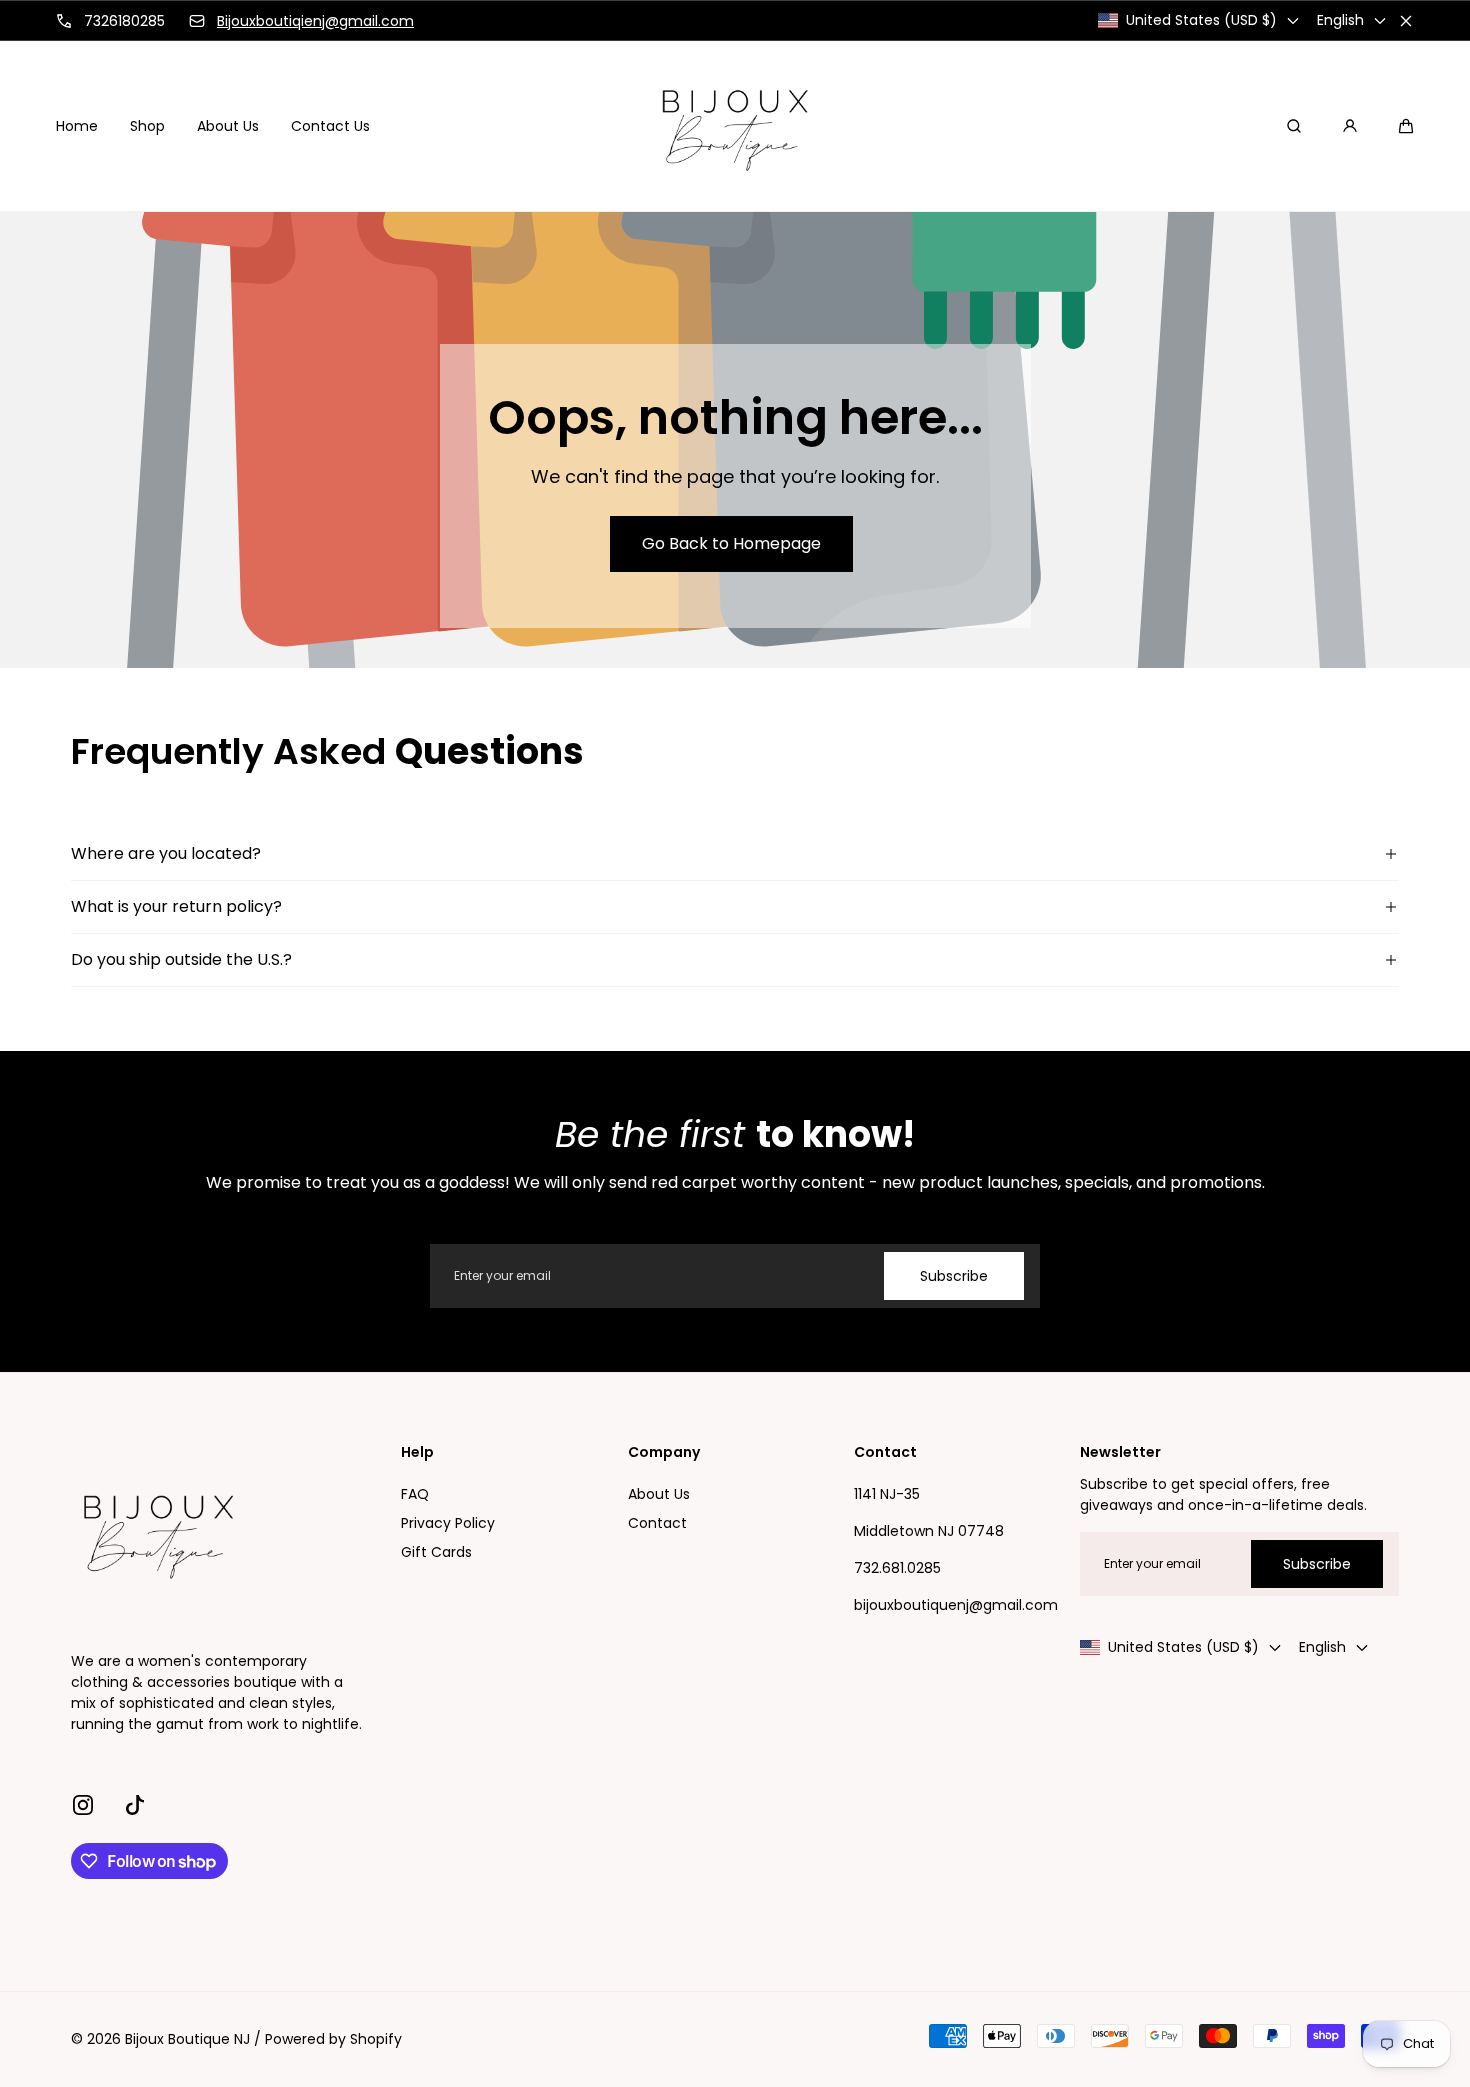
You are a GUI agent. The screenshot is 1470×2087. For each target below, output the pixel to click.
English (1340, 20)
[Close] (1406, 21)
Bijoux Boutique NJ (187, 2039)
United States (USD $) (1201, 20)
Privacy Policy (448, 1523)
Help (417, 1452)
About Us (659, 1494)
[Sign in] (1350, 126)
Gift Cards (436, 1552)
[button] (1406, 126)
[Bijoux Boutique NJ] (735, 126)
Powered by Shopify (333, 2039)
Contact (657, 1523)
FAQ (415, 1494)
